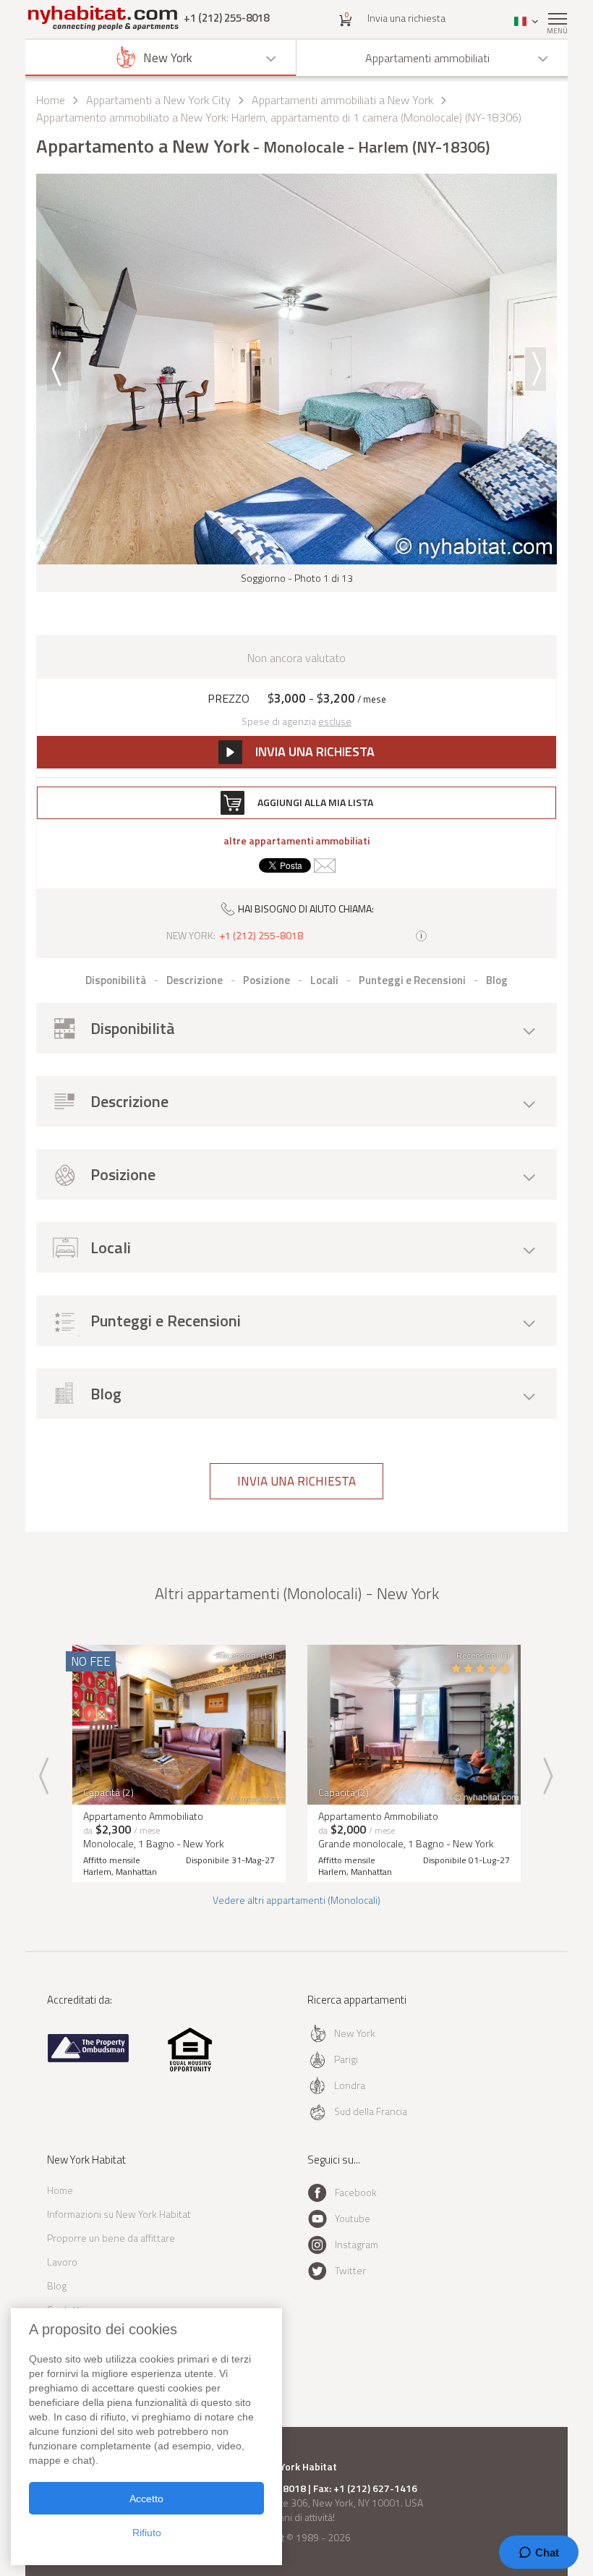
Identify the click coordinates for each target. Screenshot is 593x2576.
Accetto (146, 2499)
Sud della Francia (371, 2111)
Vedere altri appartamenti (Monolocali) (296, 1900)
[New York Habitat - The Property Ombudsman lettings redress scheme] (89, 2059)
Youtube (353, 2218)
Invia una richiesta (406, 18)
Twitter (350, 2270)
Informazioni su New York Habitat (119, 2214)
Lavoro (62, 2262)
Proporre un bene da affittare (111, 2238)
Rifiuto (147, 2533)
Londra (350, 2085)
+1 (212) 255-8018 (226, 18)
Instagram (357, 2244)
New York (355, 2033)
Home (51, 100)
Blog (57, 2285)
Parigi (346, 2059)
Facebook (356, 2192)
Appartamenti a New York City (158, 100)
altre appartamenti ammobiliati (296, 841)
